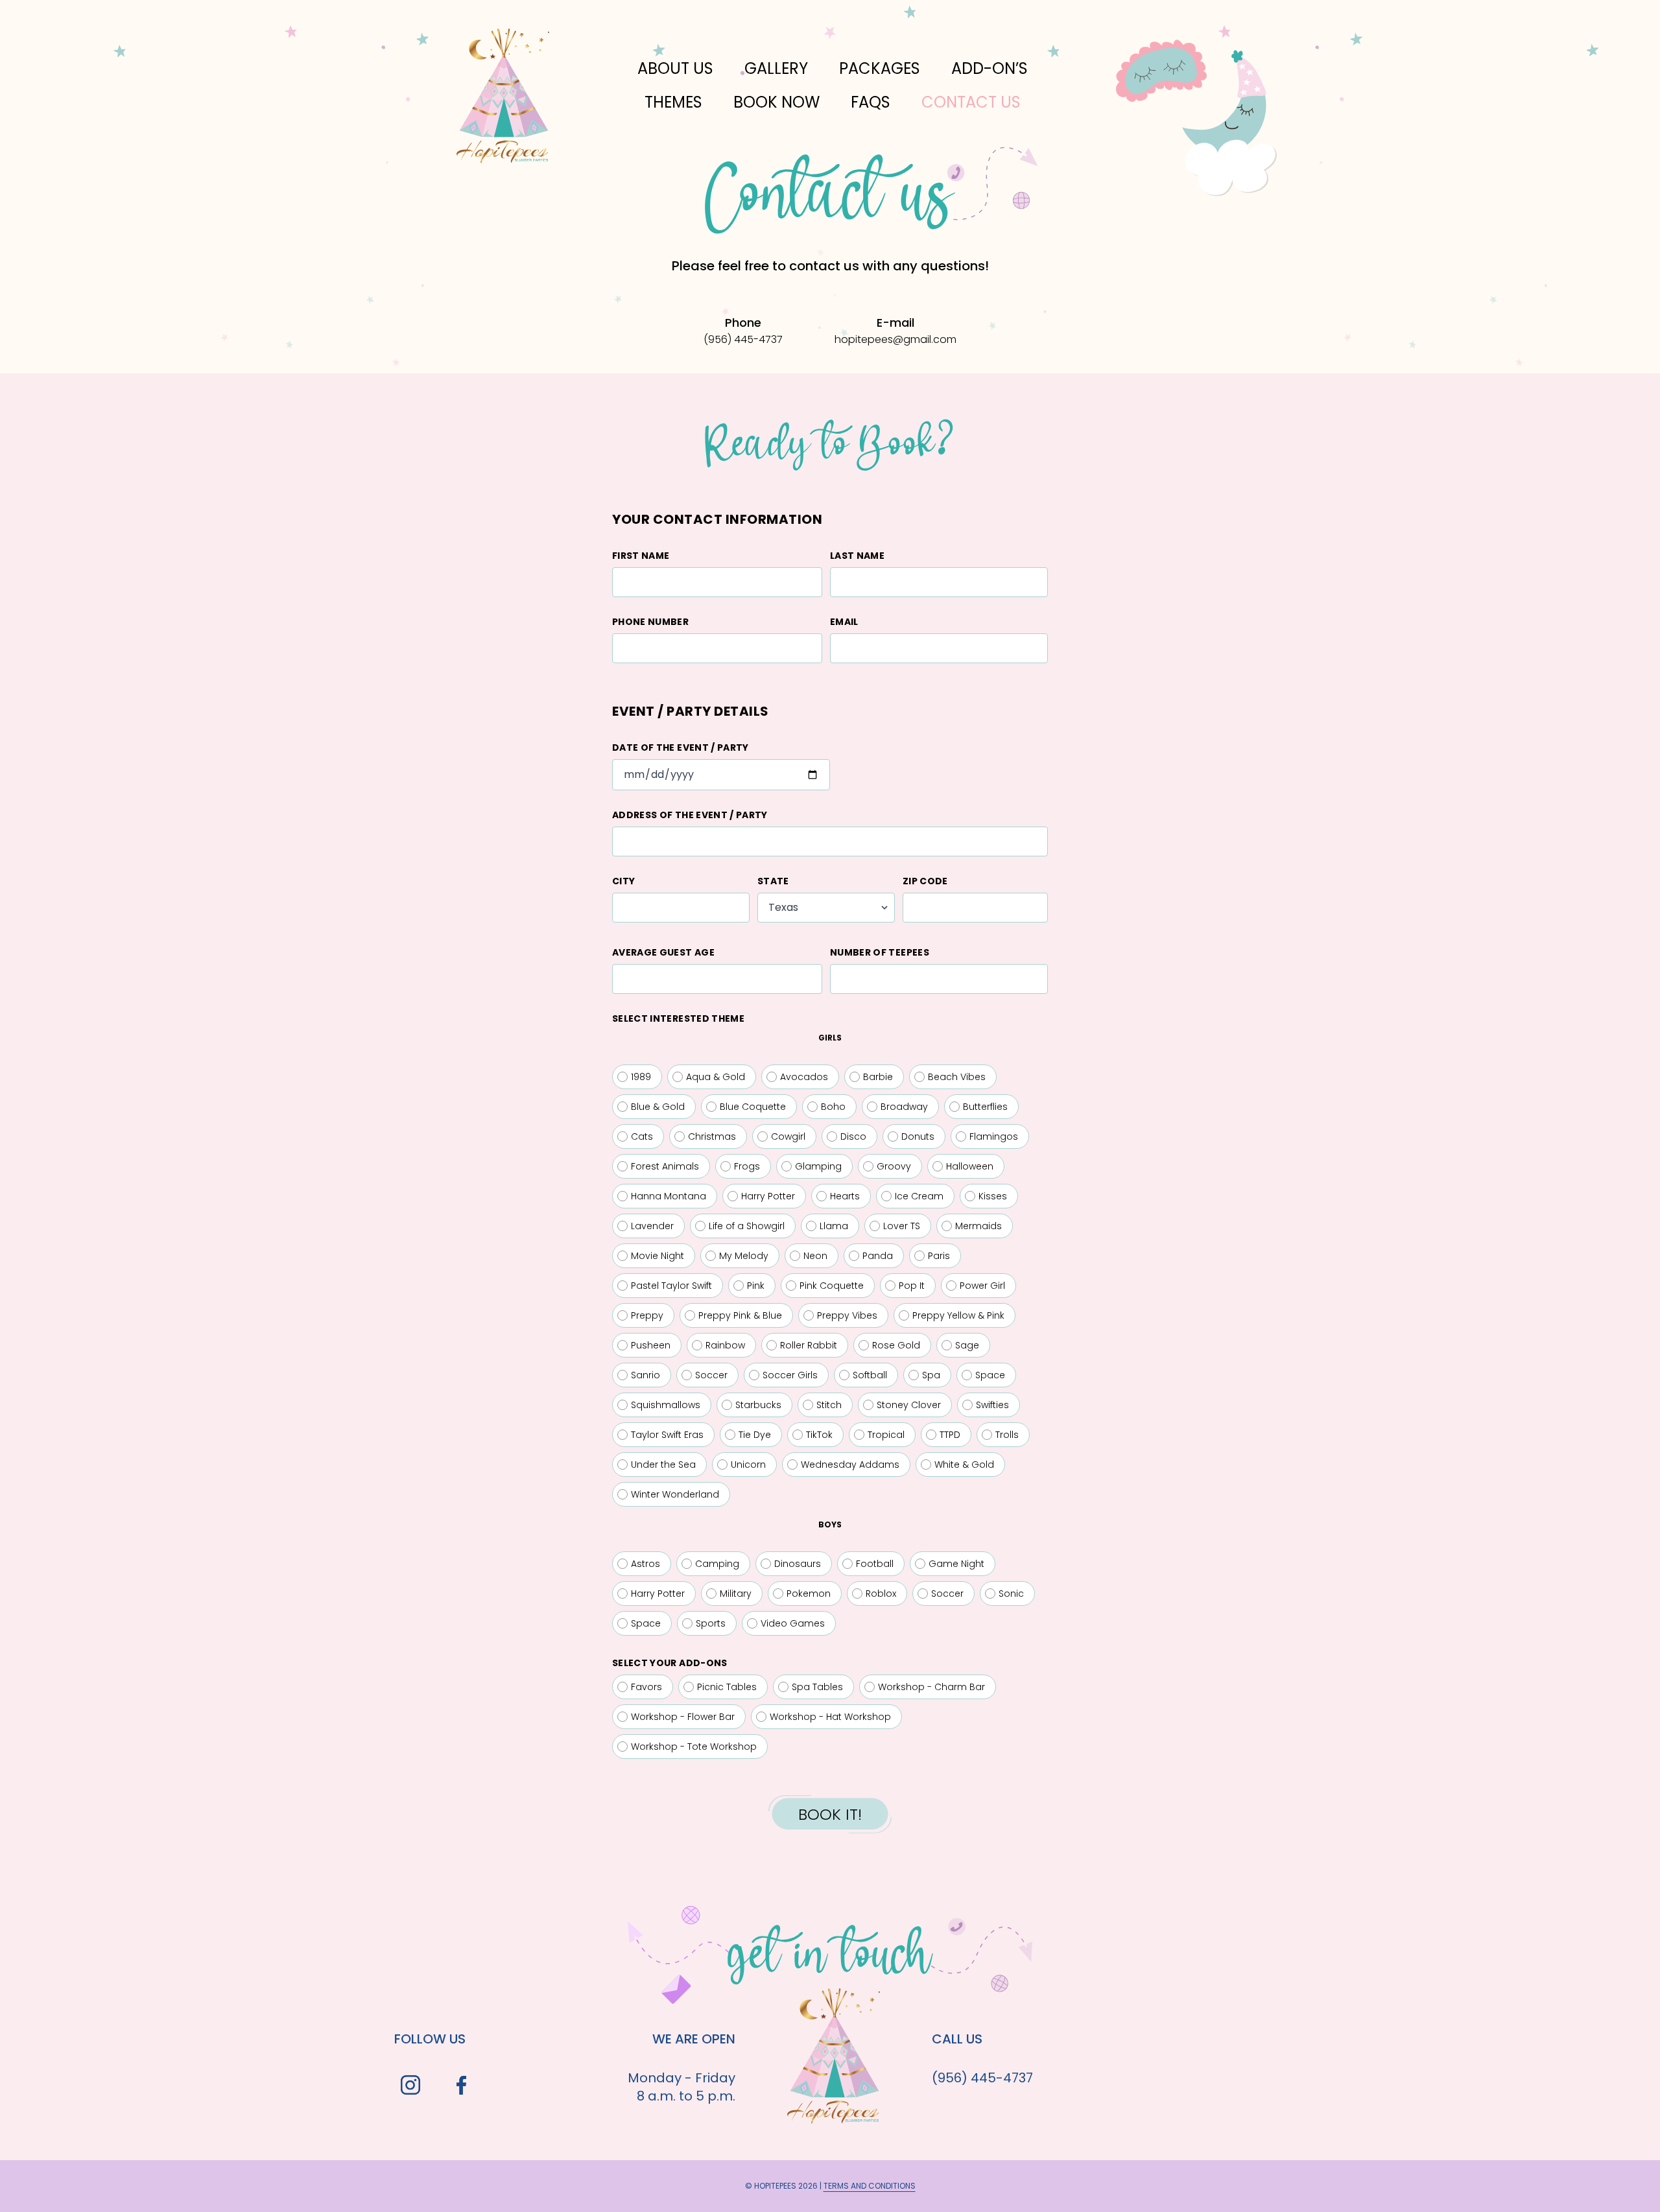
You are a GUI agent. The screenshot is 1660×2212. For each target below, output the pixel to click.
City (623, 881)
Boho (833, 1107)
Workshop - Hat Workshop (830, 1717)
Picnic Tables (727, 1687)
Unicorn (748, 1465)
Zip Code (925, 881)
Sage (967, 1345)
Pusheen (651, 1345)
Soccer (711, 1375)
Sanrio (646, 1375)
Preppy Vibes (847, 1315)
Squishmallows (666, 1405)
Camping (717, 1564)
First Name (641, 556)
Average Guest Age (663, 952)
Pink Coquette (832, 1286)
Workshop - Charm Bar (931, 1687)
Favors (646, 1687)
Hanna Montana (669, 1196)
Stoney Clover (909, 1405)
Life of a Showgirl (747, 1226)
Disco (853, 1136)
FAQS (871, 102)
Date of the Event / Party (681, 747)
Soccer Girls (790, 1375)
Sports (711, 1623)
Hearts (845, 1196)
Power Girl (982, 1286)
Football (875, 1564)
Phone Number (650, 622)
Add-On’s (990, 68)
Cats (642, 1136)
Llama (834, 1226)
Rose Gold (896, 1345)
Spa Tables (817, 1687)
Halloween (970, 1166)
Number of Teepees (880, 952)
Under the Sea (663, 1465)
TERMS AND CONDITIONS (870, 2186)
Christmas (712, 1136)
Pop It (912, 1286)
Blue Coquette (753, 1107)
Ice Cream (919, 1196)
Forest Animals (665, 1166)
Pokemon (809, 1594)
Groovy (894, 1166)
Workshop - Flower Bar (683, 1717)
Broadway (904, 1107)
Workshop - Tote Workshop (694, 1747)
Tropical (886, 1435)
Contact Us (971, 102)
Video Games (793, 1623)
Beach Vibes (957, 1077)
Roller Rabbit (809, 1345)
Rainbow (725, 1345)
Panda (878, 1256)
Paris (939, 1256)
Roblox (881, 1594)
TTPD (950, 1435)
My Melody (744, 1256)
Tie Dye (755, 1435)
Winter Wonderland (675, 1494)
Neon (815, 1256)
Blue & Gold (658, 1107)
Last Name (857, 556)
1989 (641, 1077)
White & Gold (964, 1465)
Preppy (647, 1315)
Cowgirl (788, 1136)
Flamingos (994, 1136)
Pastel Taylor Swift (671, 1286)
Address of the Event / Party (690, 815)
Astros (646, 1564)
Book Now (777, 102)
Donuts (918, 1136)
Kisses (993, 1196)
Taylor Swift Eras (667, 1435)
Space (990, 1375)
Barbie (878, 1077)
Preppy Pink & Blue (740, 1315)
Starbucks (758, 1405)
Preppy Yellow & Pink (958, 1315)
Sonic (1011, 1594)
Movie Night (658, 1256)
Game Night (956, 1564)
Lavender (652, 1226)
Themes (673, 102)
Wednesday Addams (850, 1465)
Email (844, 622)
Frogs (747, 1166)
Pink (756, 1286)
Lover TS (902, 1226)
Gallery (776, 68)
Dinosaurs (798, 1564)
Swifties (992, 1405)
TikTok (819, 1435)
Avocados (804, 1077)
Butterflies (985, 1107)
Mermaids (978, 1226)
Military (736, 1594)
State (773, 881)
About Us (675, 68)
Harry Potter (768, 1196)
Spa (931, 1375)
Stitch (829, 1405)
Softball (870, 1375)
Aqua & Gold (716, 1077)
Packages (880, 68)
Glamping (818, 1166)
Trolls (1007, 1435)
